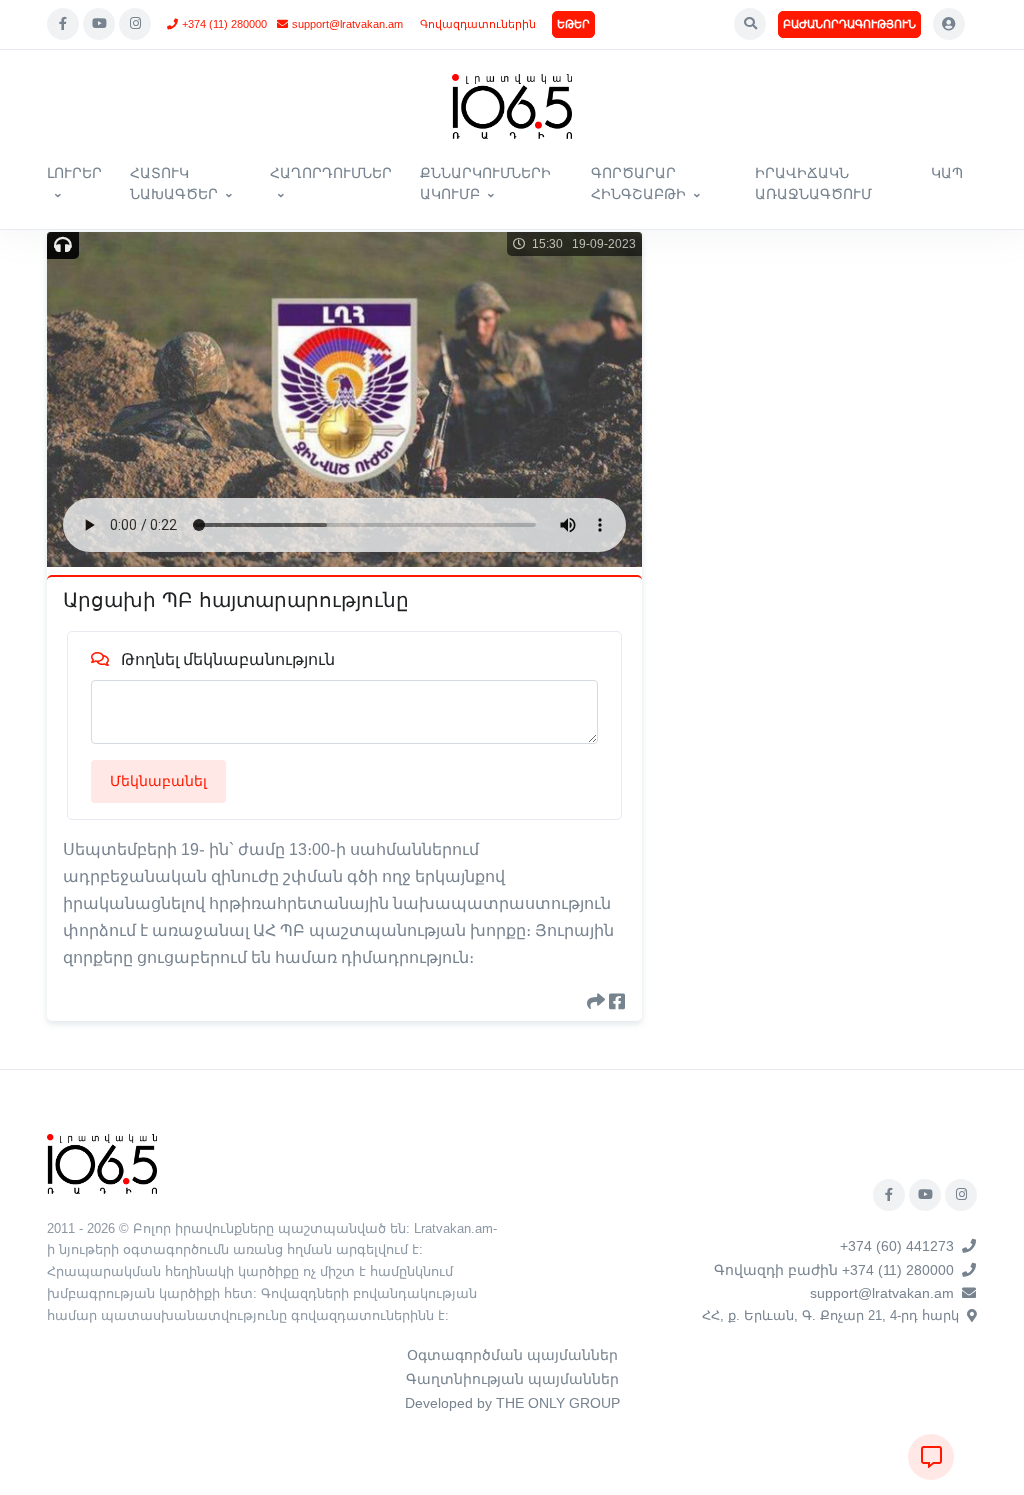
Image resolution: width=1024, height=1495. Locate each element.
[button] (750, 24)
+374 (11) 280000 (224, 24)
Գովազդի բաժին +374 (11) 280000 (834, 1270)
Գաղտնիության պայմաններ (512, 1379)
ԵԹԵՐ (573, 24)
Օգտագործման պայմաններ (512, 1355)
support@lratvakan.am (347, 24)
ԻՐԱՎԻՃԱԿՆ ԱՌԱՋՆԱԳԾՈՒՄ (813, 183)
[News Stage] (512, 106)
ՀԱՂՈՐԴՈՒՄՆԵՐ (331, 173)
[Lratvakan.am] (102, 1162)
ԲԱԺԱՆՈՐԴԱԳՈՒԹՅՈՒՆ (849, 24)
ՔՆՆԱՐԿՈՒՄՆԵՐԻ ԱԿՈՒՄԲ (485, 183)
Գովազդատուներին (478, 24)
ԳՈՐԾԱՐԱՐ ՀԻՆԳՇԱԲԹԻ (638, 183)
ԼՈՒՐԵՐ (74, 173)
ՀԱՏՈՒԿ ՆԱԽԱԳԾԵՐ (174, 183)
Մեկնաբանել (158, 781)
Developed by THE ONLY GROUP (512, 1403)
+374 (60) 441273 (897, 1246)
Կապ (947, 173)
